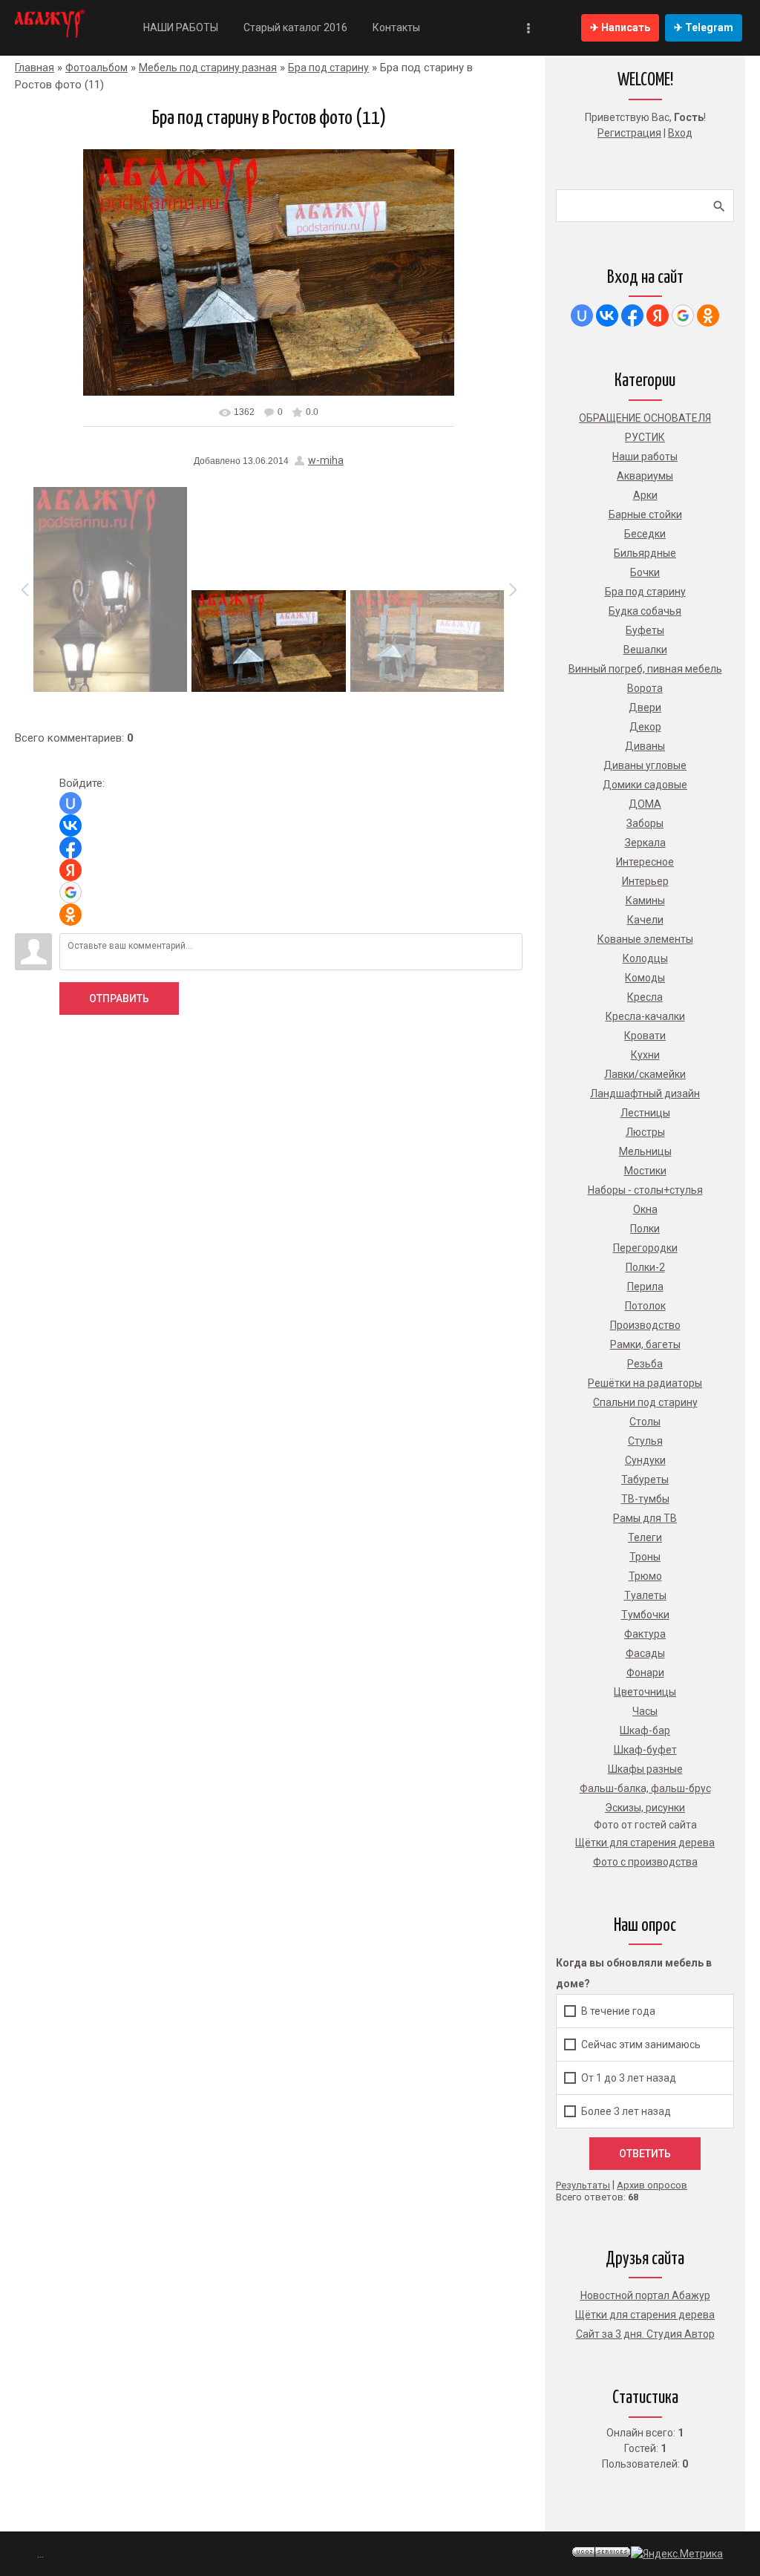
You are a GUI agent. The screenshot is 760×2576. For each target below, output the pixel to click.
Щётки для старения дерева (645, 2315)
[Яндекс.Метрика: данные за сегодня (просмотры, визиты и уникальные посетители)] (677, 2554)
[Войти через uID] (71, 803)
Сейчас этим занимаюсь (641, 2044)
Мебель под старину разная (208, 68)
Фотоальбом (96, 68)
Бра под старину (328, 68)
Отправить (119, 998)
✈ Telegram (704, 27)
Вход (680, 133)
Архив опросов (652, 2185)
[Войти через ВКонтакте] (71, 826)
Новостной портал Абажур (645, 2295)
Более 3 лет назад (626, 2111)
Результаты (583, 2185)
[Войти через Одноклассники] (71, 915)
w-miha (326, 460)
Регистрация (629, 133)
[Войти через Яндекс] (71, 870)
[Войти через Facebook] (71, 848)
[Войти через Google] (71, 892)
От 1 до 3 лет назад (629, 2078)
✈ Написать (620, 27)
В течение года (618, 2011)
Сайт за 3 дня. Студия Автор (645, 2334)
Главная (35, 68)
